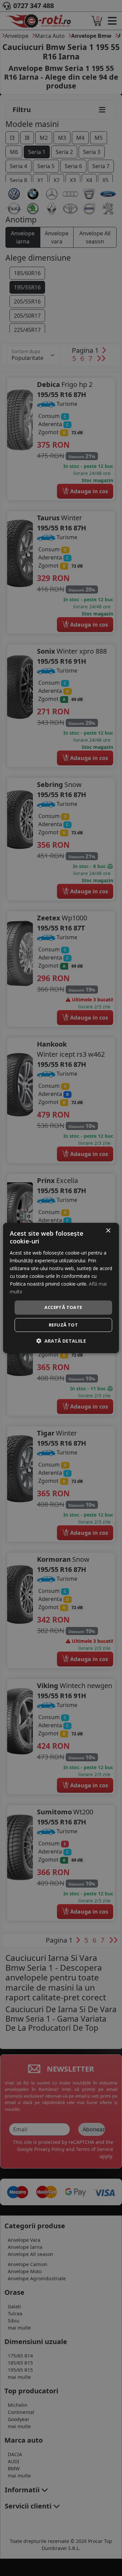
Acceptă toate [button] (63, 1307)
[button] (61, 1341)
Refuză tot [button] (63, 1325)
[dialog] (61, 1288)
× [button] (108, 1231)
